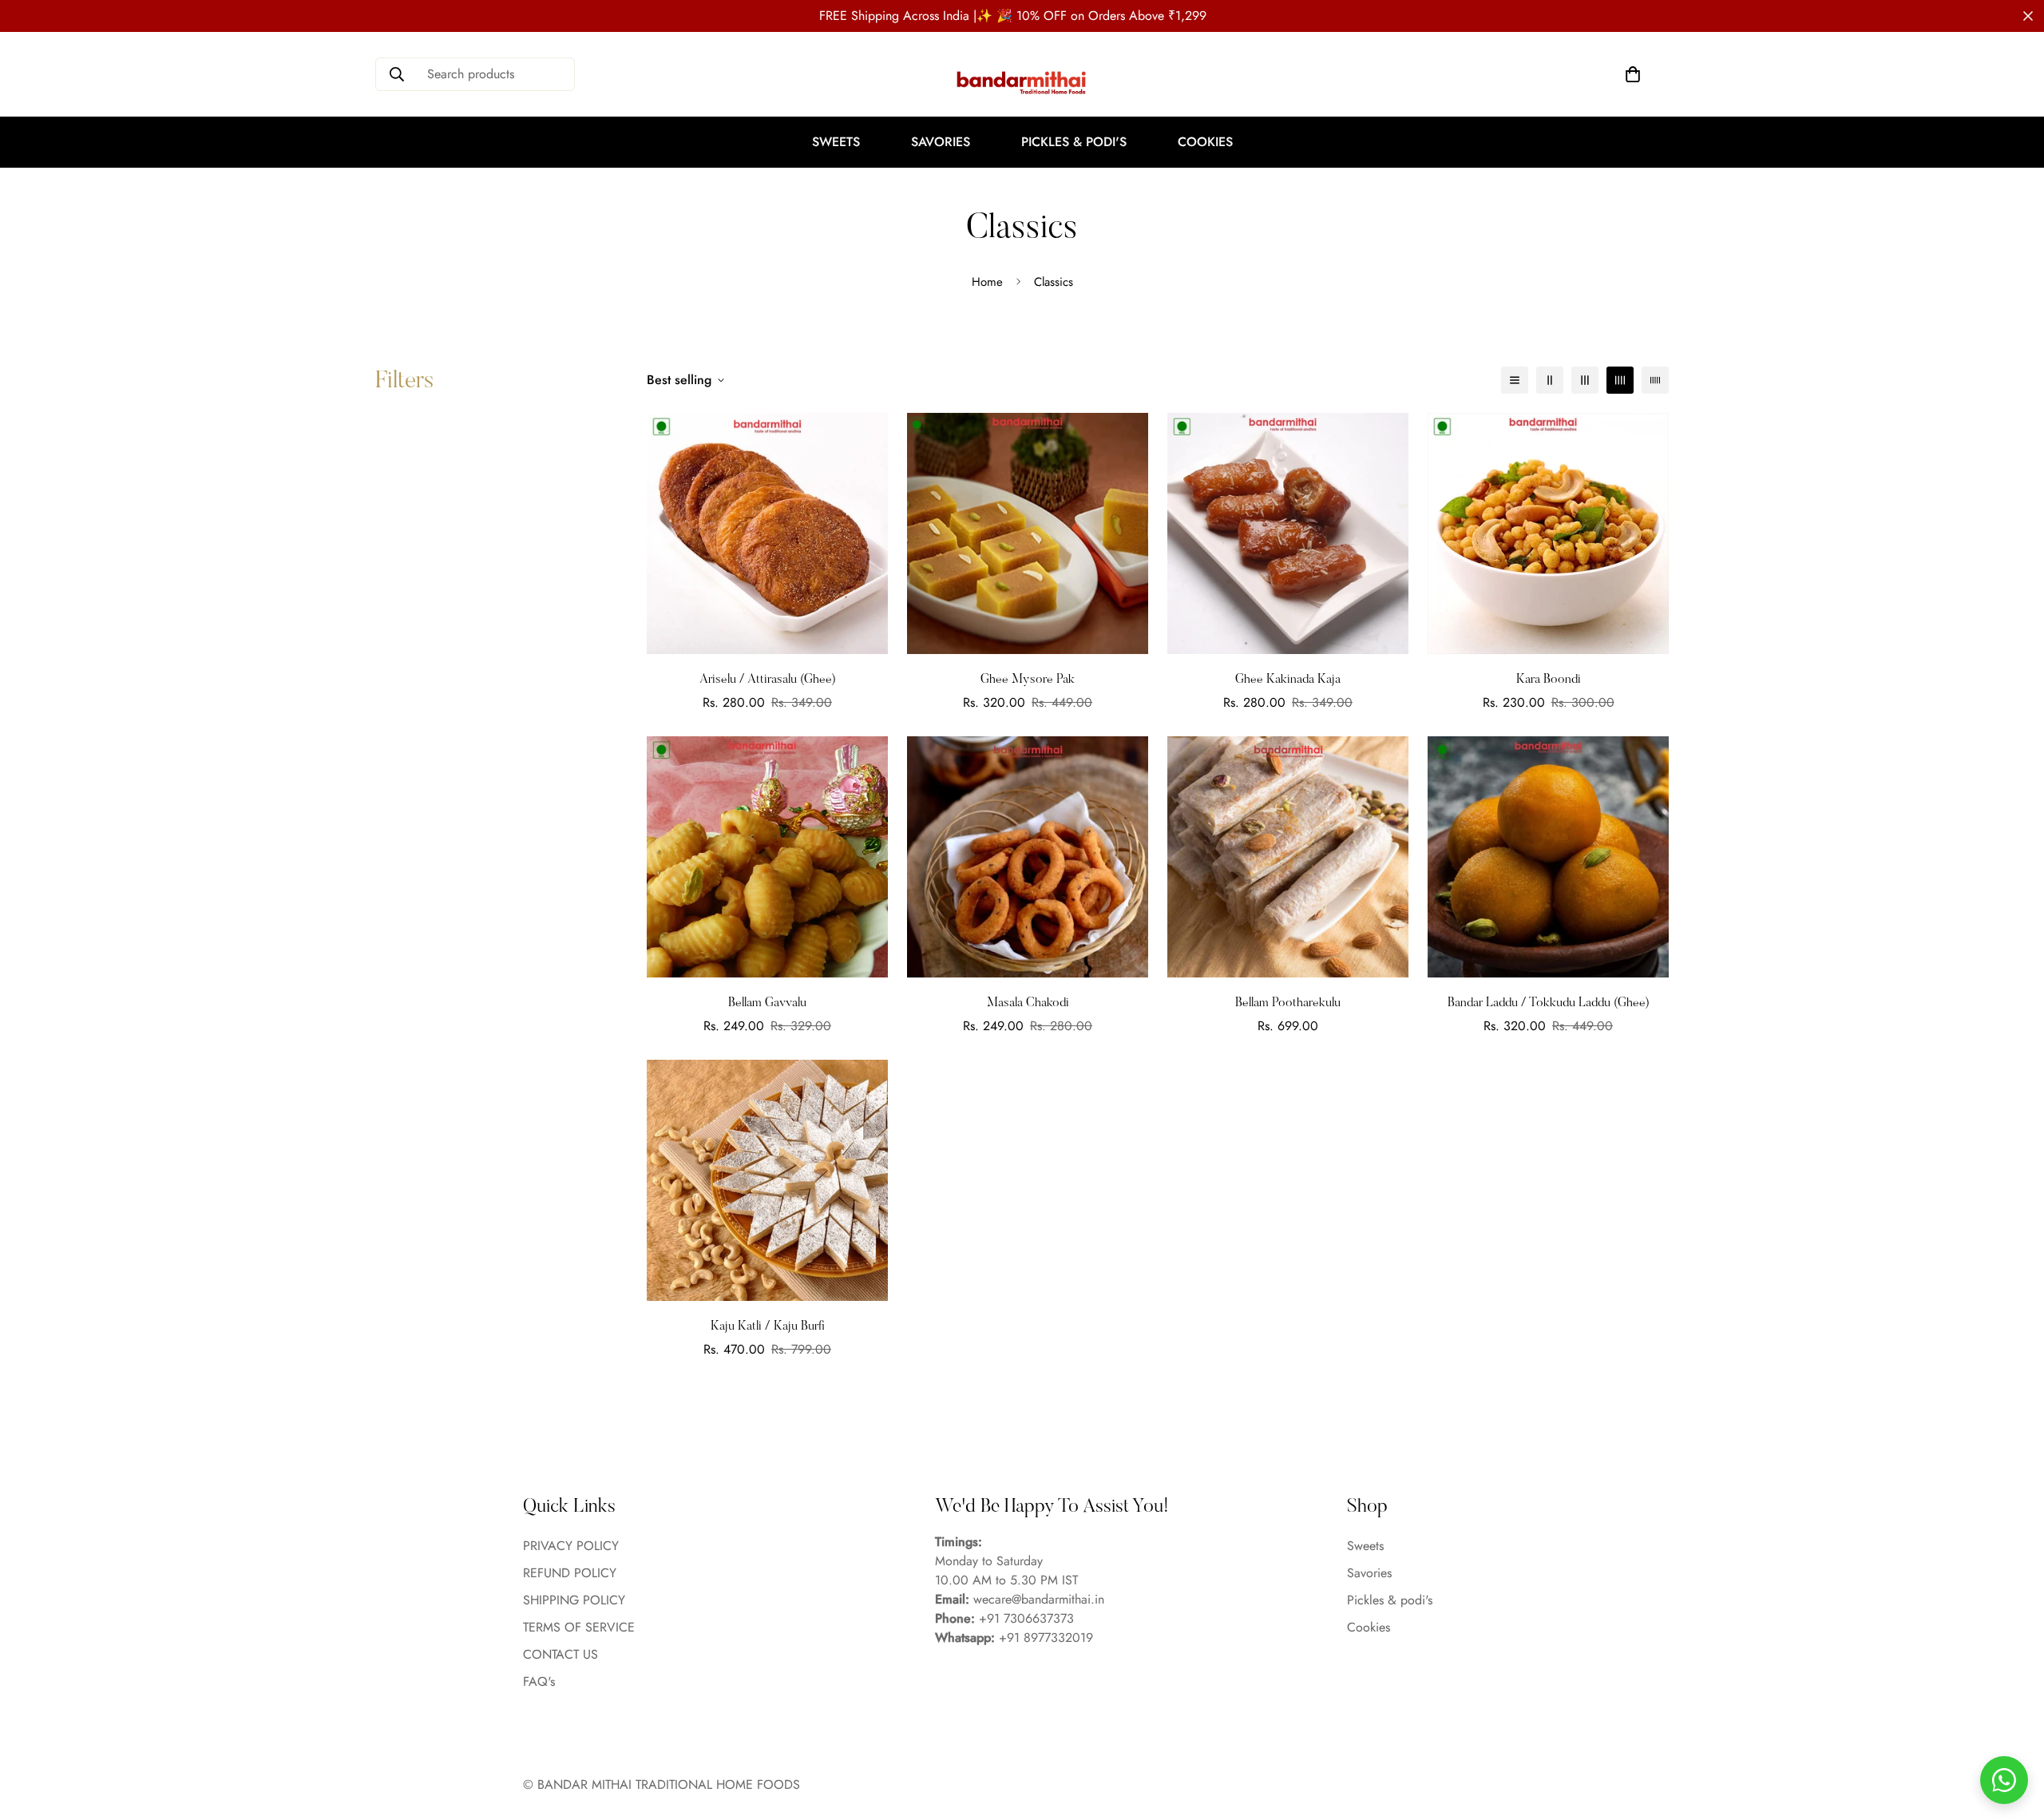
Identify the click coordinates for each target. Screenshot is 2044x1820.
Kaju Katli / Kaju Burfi (768, 1326)
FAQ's (539, 1681)
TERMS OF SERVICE (579, 1627)
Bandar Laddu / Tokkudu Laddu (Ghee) (1549, 1003)
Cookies (1205, 142)
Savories (941, 142)
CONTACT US (561, 1654)
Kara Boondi (1549, 680)
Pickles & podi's (1074, 142)
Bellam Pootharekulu (1288, 1003)
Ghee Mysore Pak (1028, 680)
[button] (1633, 74)
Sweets (836, 142)
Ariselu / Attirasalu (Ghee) (768, 680)
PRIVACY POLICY (571, 1546)
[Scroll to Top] (2013, 1733)
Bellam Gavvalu (767, 1003)
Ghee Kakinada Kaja (1288, 680)
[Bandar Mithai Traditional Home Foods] (1022, 82)
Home (987, 282)
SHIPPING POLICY (574, 1600)
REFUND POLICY (570, 1573)
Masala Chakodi (1028, 1003)
